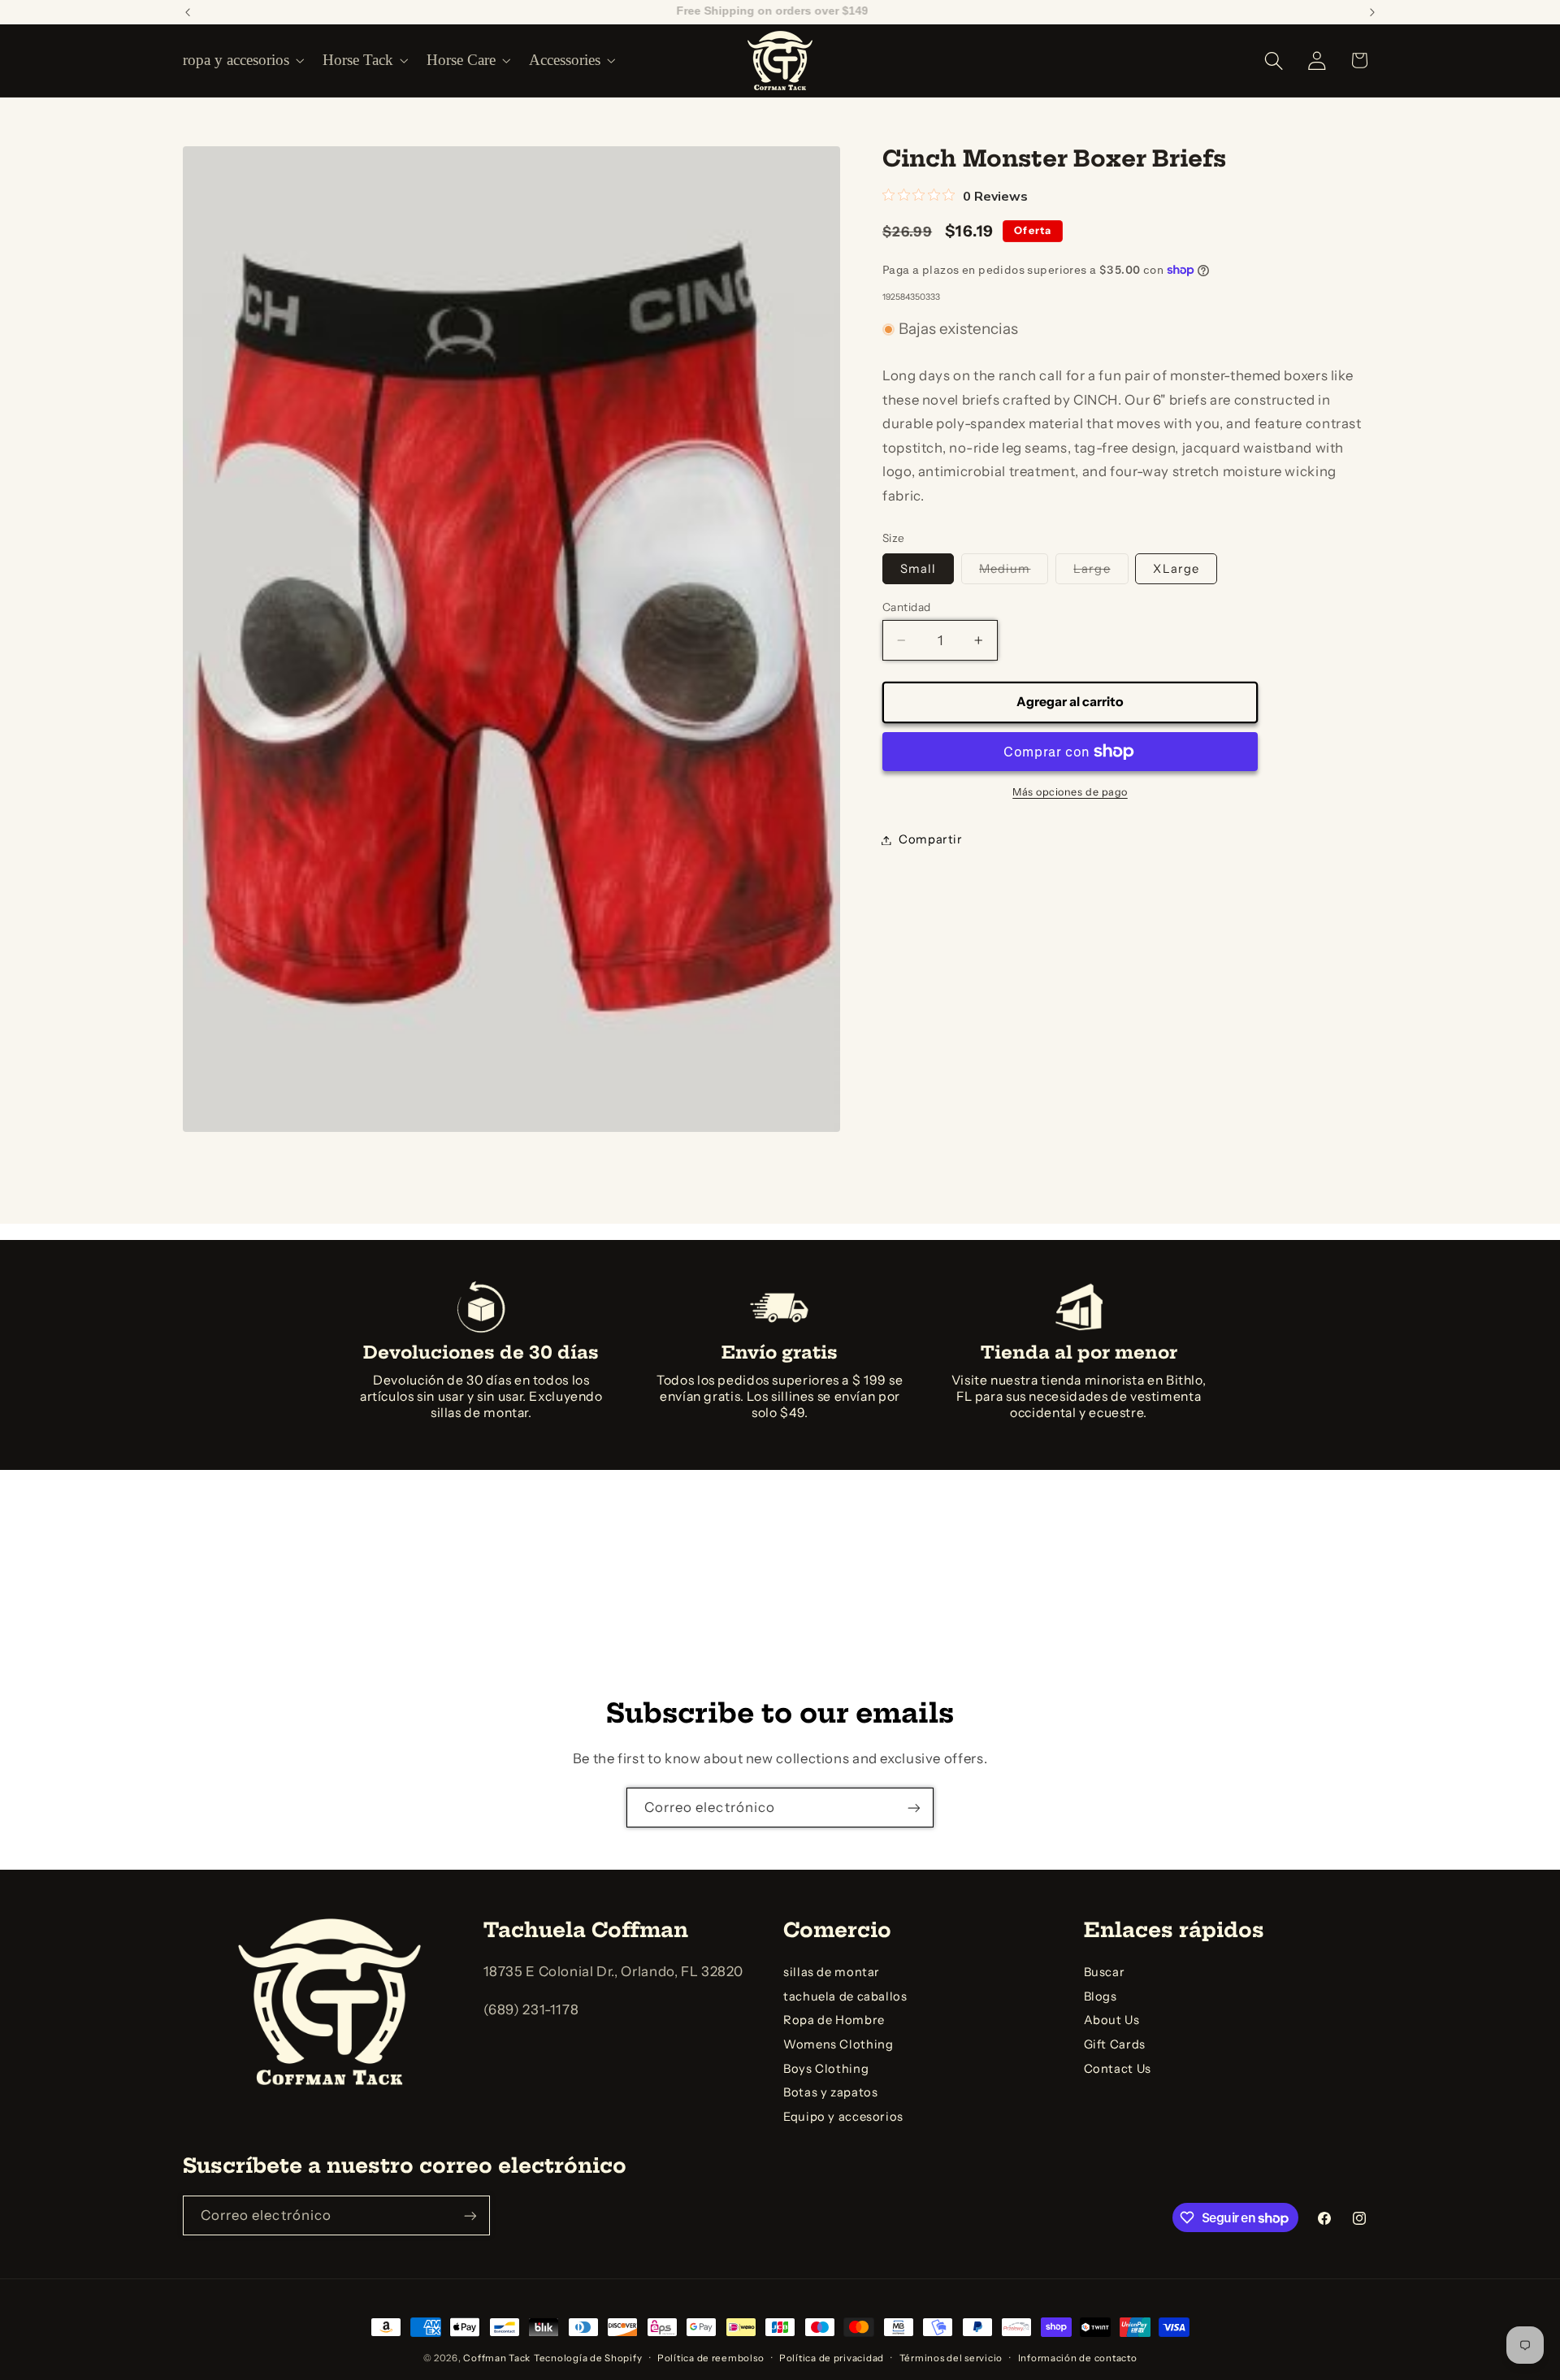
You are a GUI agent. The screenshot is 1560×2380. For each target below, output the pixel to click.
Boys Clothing (826, 2069)
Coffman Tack (497, 2358)
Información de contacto (1078, 2358)
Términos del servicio (951, 2358)
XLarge (1176, 569)
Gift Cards (1115, 2044)
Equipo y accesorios (843, 2117)
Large (1101, 572)
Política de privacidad (832, 2358)
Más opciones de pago (1070, 792)
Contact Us (1118, 2069)
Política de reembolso (711, 2358)
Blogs (1101, 1996)
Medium (1014, 572)
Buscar (1105, 1972)
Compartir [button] (931, 839)
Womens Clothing (838, 2044)
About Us (1112, 2021)
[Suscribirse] (914, 1808)
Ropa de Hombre (834, 2021)
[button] (242, 60)
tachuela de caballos (845, 1996)
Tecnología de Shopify (588, 2358)
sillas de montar (832, 1972)
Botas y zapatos (830, 2093)
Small (918, 569)
